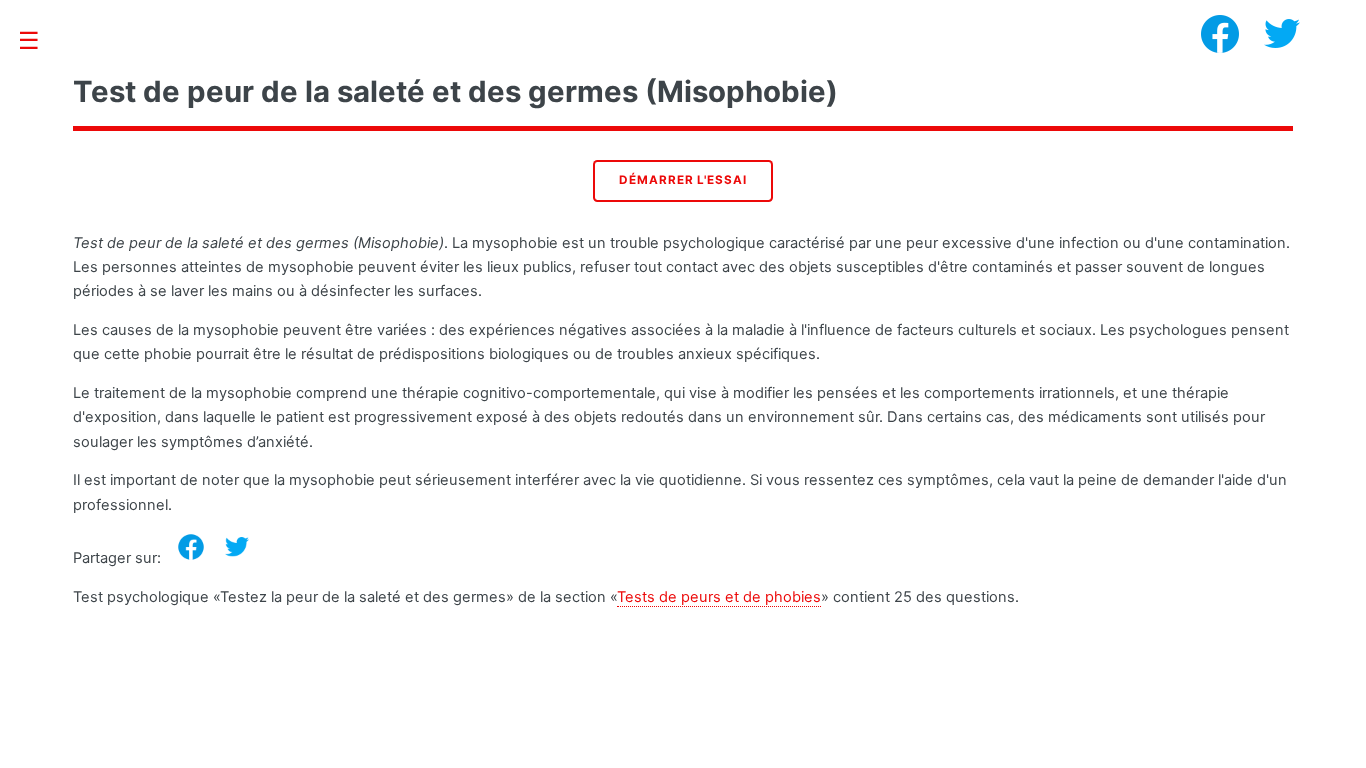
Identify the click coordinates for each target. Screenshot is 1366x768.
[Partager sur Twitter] (237, 547)
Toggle (39, 41)
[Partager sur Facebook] (191, 547)
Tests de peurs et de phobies (719, 597)
